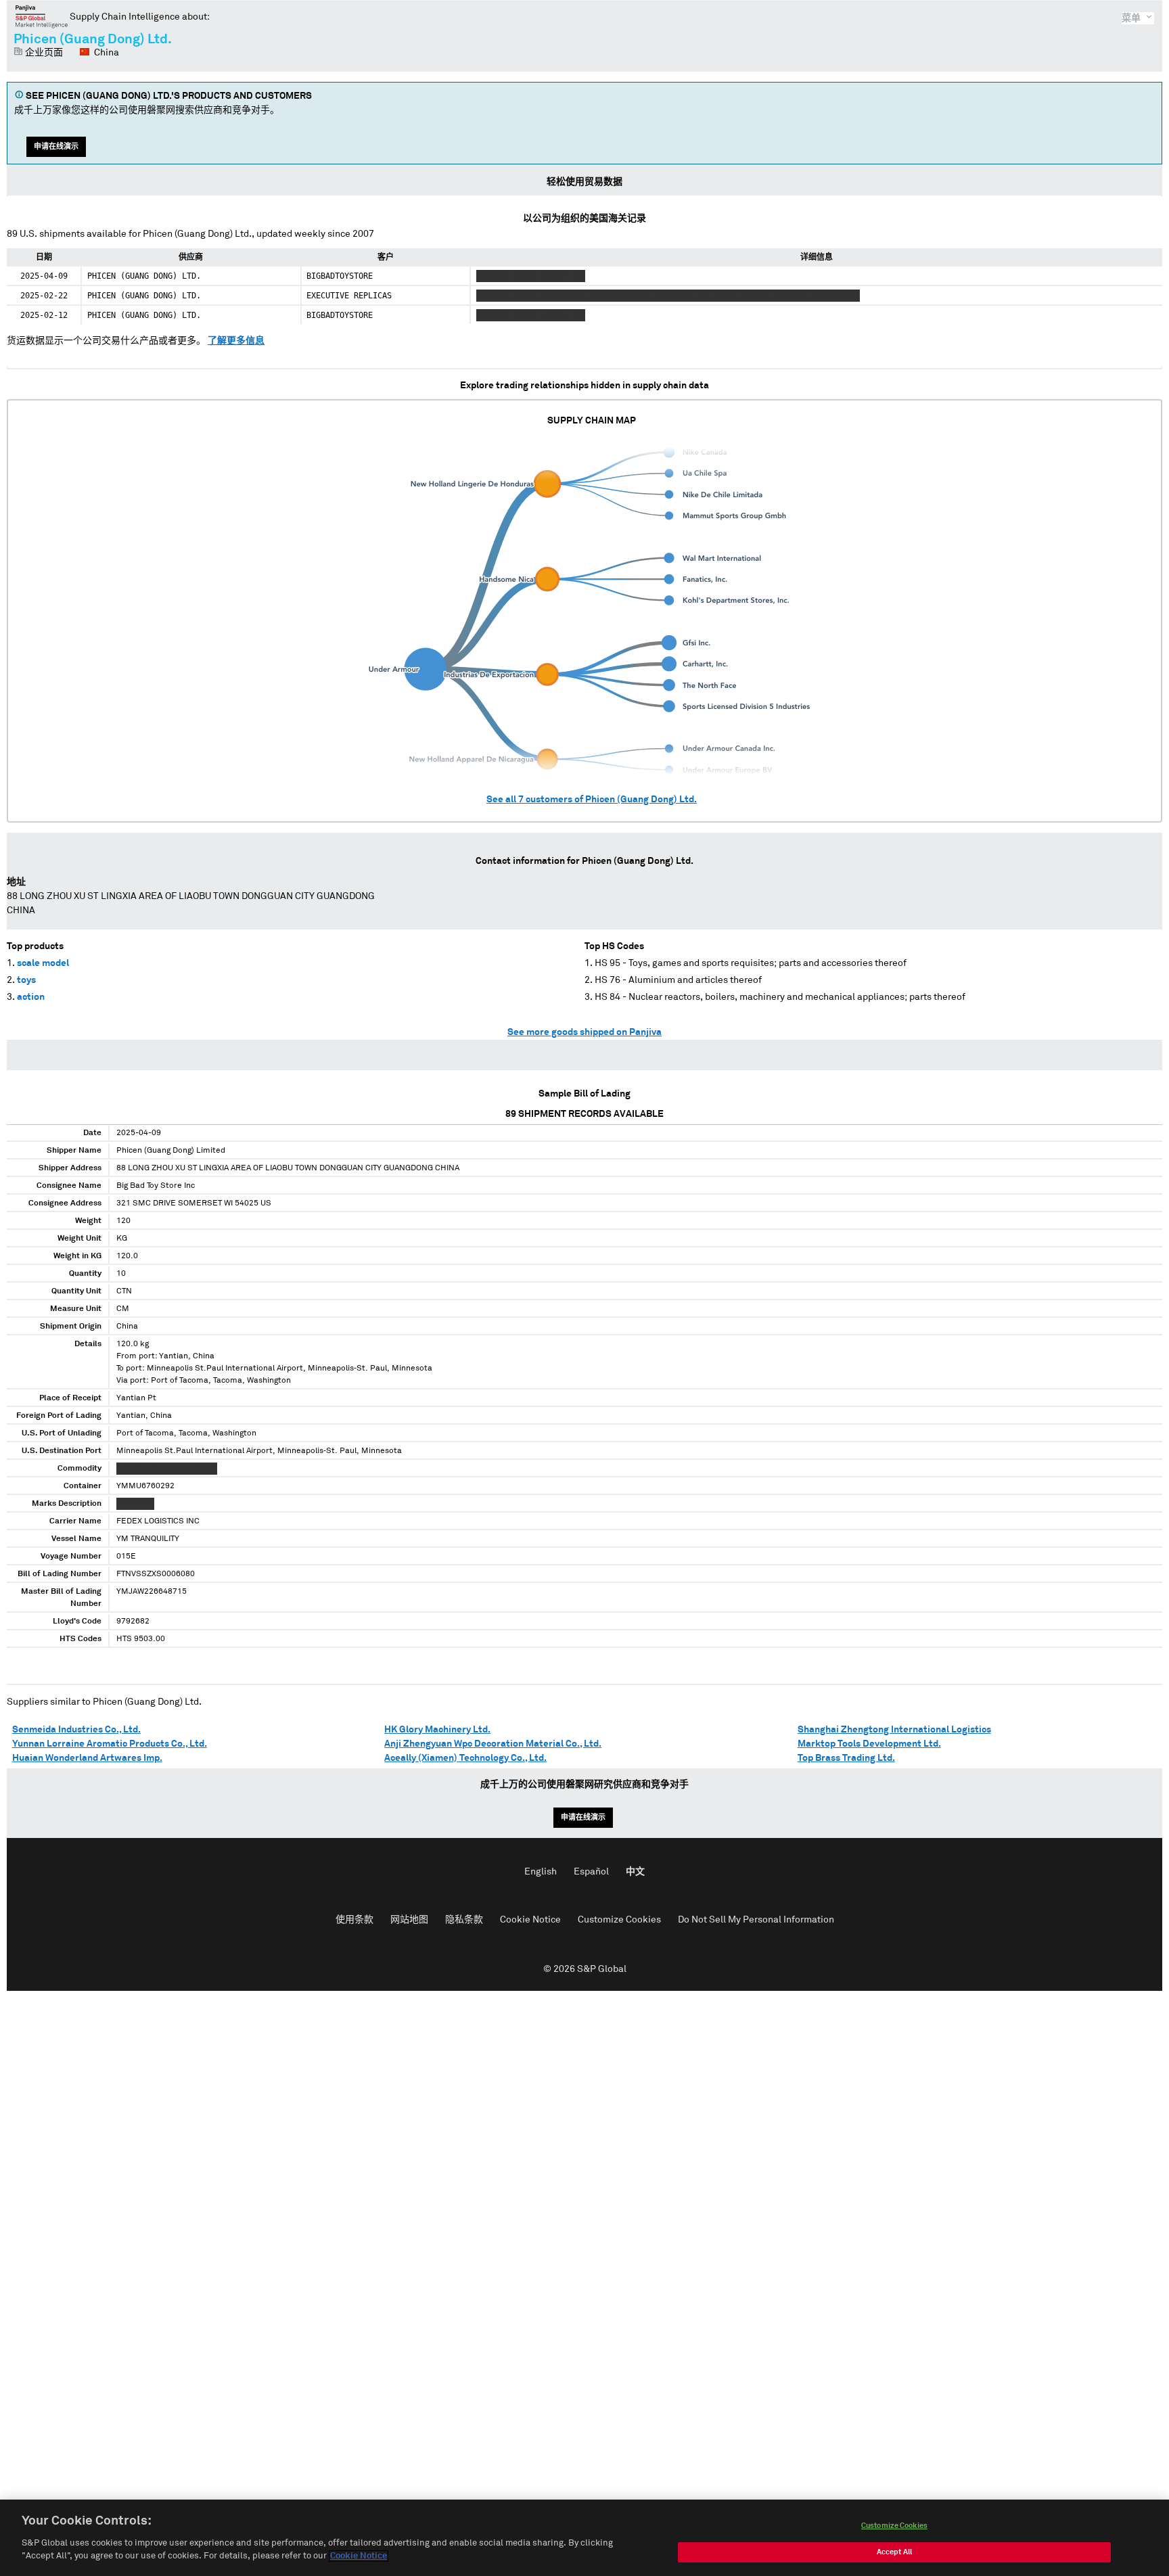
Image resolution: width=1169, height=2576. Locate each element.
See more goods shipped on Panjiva (584, 1032)
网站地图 (409, 1920)
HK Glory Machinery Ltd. (437, 1730)
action (31, 997)
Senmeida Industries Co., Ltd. (76, 1730)
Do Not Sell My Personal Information (756, 1920)
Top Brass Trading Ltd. (846, 1758)
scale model (43, 963)
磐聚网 (42, 16)
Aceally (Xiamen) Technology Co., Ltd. (465, 1758)
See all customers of (592, 800)
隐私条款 (464, 1920)
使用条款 (354, 1920)
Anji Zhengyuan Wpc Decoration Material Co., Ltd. (493, 1744)
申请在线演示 (56, 146)
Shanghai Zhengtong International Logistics (894, 1730)
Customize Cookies (619, 1920)
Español (591, 1872)
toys (26, 980)
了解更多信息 (236, 341)
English (541, 1872)
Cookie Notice (530, 1920)
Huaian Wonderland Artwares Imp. (87, 1758)
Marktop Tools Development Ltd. (869, 1744)
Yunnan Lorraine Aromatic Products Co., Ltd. (110, 1744)
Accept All (894, 2552)
